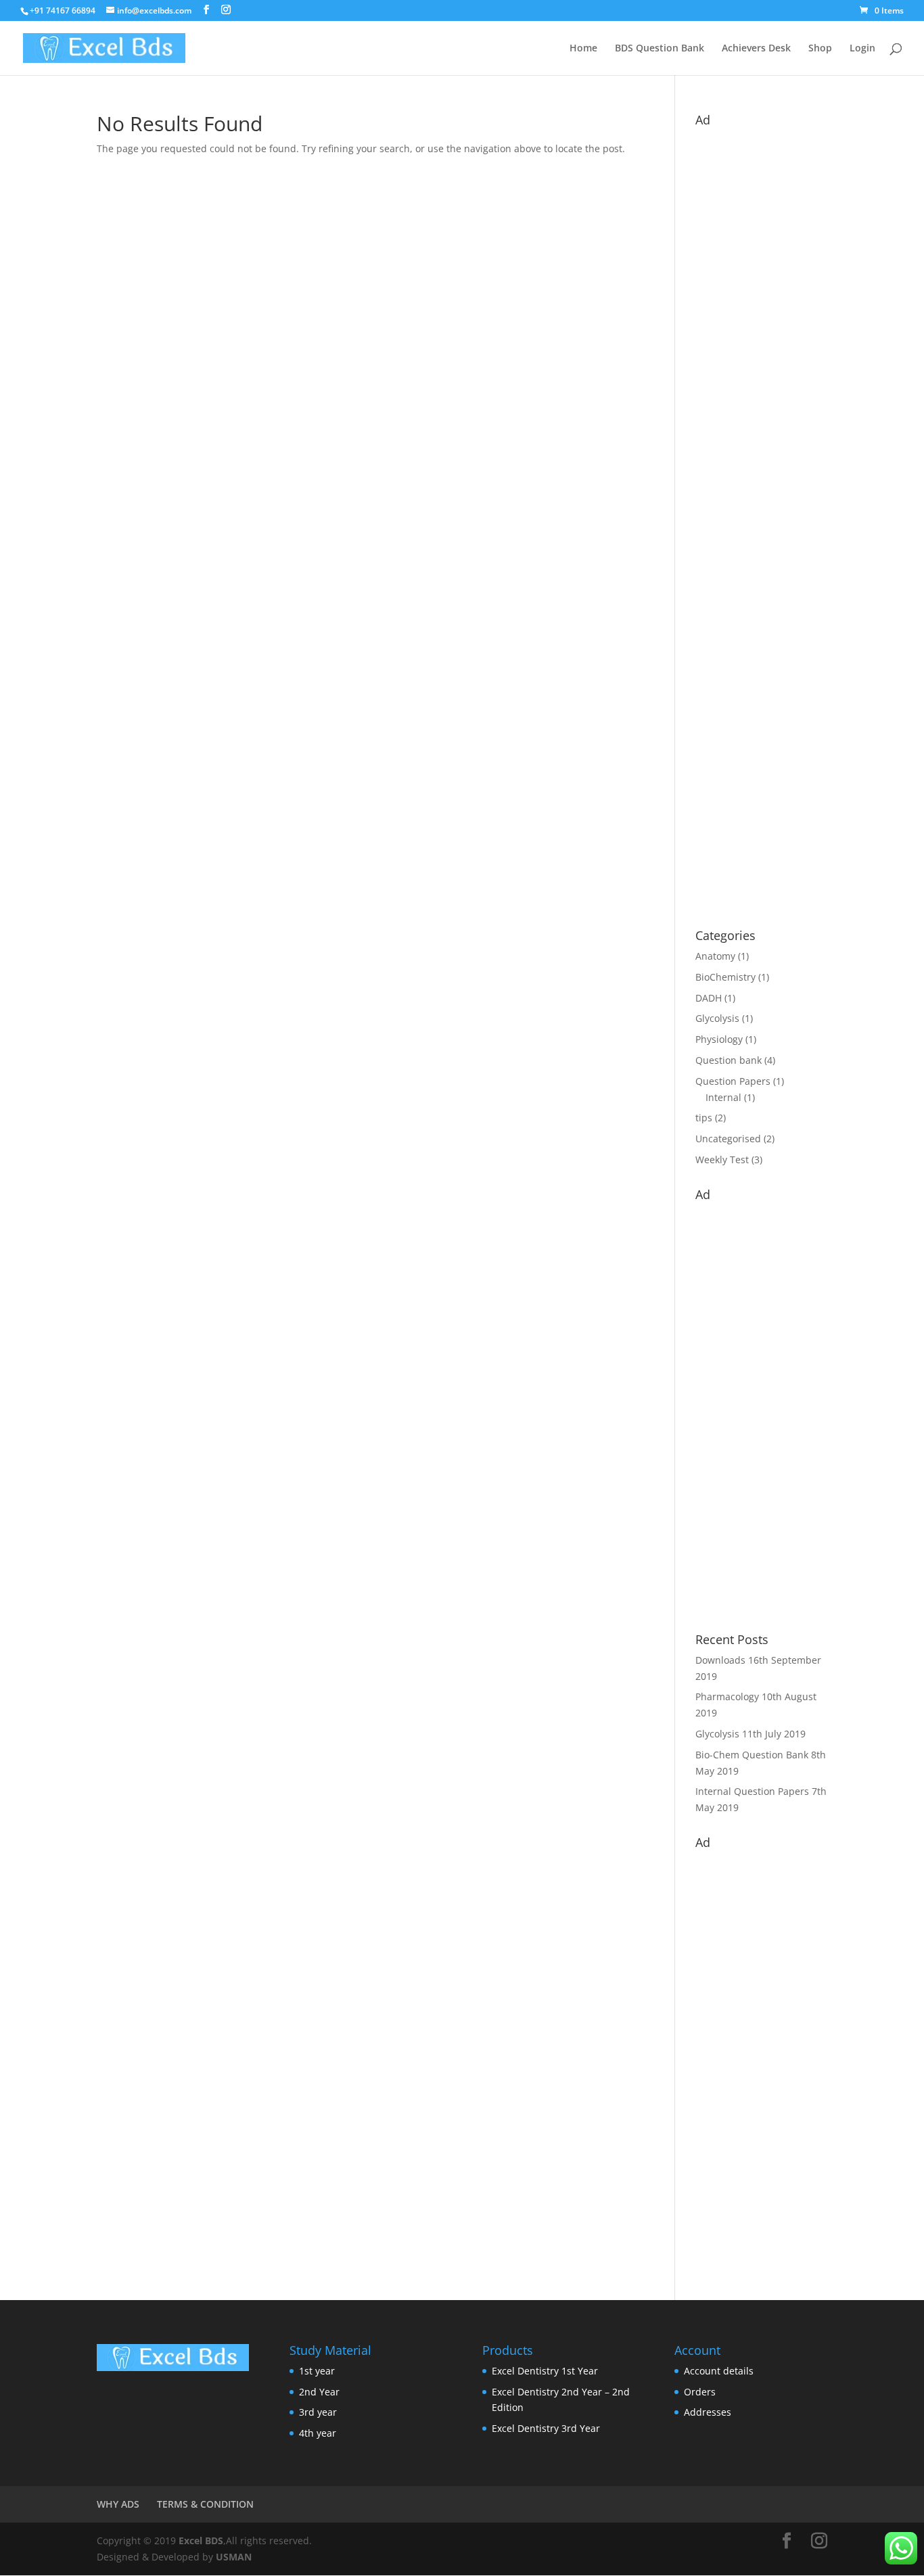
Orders (700, 2392)
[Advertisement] (761, 521)
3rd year (318, 2412)
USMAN (234, 2557)
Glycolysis (717, 1018)
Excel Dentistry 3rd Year (546, 2428)
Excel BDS (201, 2540)
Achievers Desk (756, 49)
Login (862, 49)
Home (583, 49)
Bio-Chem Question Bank (752, 1755)
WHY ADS (118, 2504)
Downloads (720, 1660)
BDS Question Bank (660, 49)
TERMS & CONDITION (205, 2504)
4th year (318, 2433)
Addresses (708, 2412)
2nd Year (319, 2392)
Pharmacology (727, 1696)
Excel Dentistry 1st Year (545, 2371)
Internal (723, 1097)
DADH (709, 998)
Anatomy (715, 956)
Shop (820, 49)
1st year (317, 2371)
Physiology (719, 1039)
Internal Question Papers (752, 1791)
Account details (719, 2371)
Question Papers (733, 1081)
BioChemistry (725, 977)
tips (704, 1118)
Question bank (729, 1060)
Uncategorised (728, 1139)
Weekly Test (722, 1160)
